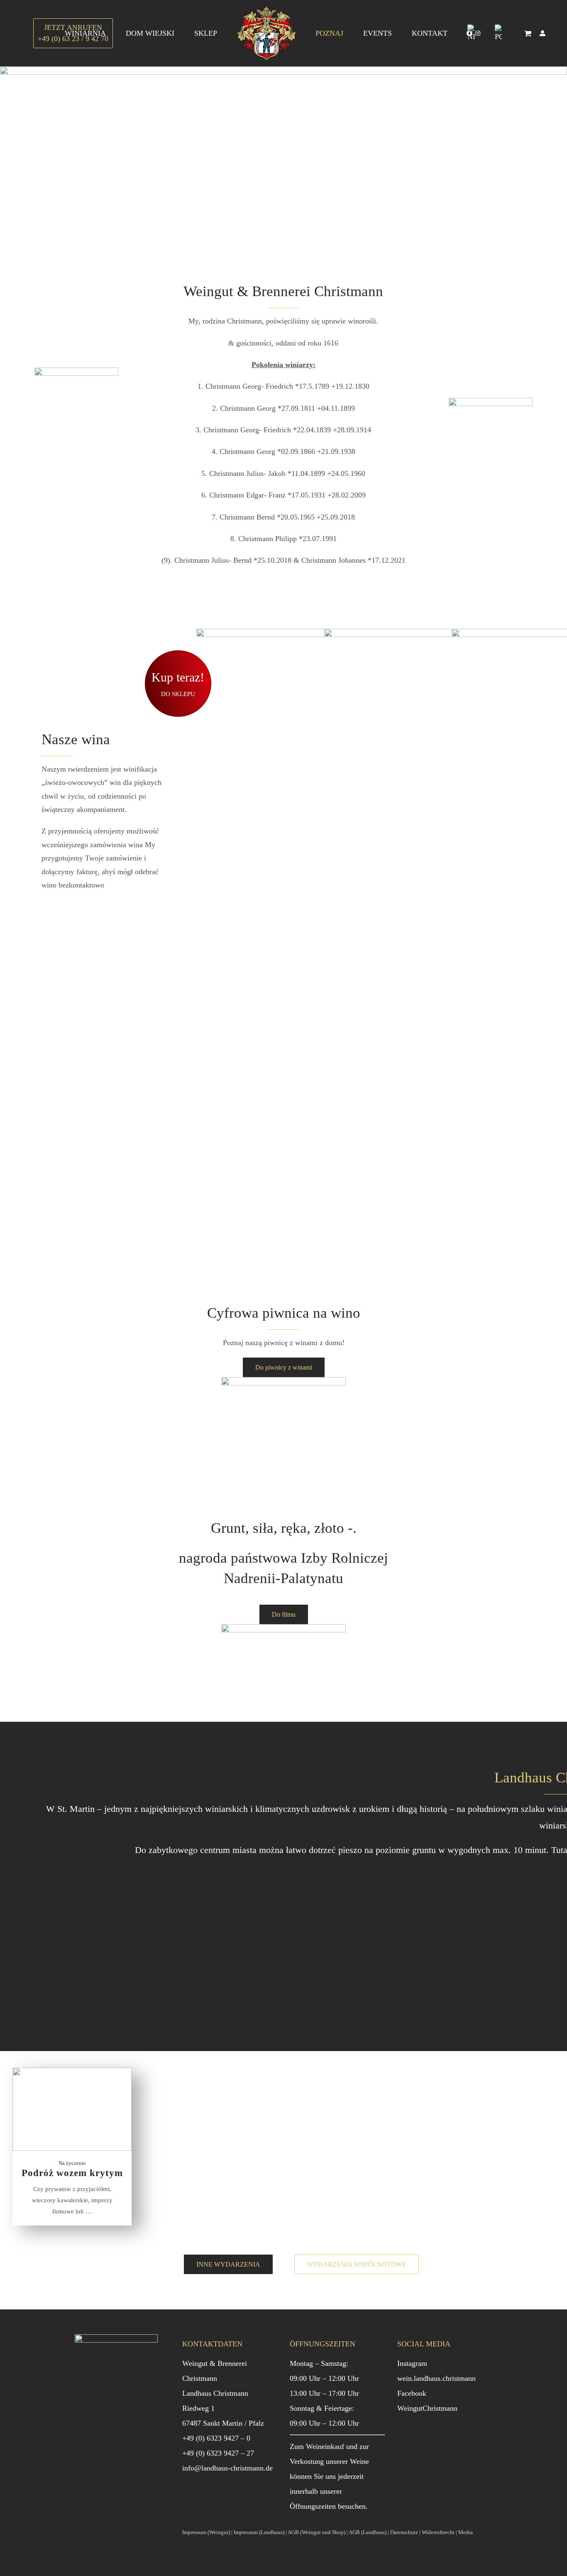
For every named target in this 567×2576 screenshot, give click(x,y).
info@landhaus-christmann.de (227, 2468)
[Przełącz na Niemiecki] (471, 33)
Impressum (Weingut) (206, 2532)
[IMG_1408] (283, 1381)
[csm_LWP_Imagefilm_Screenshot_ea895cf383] (283, 1628)
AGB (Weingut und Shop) (316, 2532)
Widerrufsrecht (438, 2532)
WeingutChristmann (427, 2408)
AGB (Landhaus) (368, 2532)
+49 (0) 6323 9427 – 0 (216, 2438)
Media (466, 2532)
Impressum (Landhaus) (259, 2532)
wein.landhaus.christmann (436, 2378)
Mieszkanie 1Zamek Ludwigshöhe (273, 1947)
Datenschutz (404, 2532)
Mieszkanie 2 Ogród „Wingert (114, 1942)
